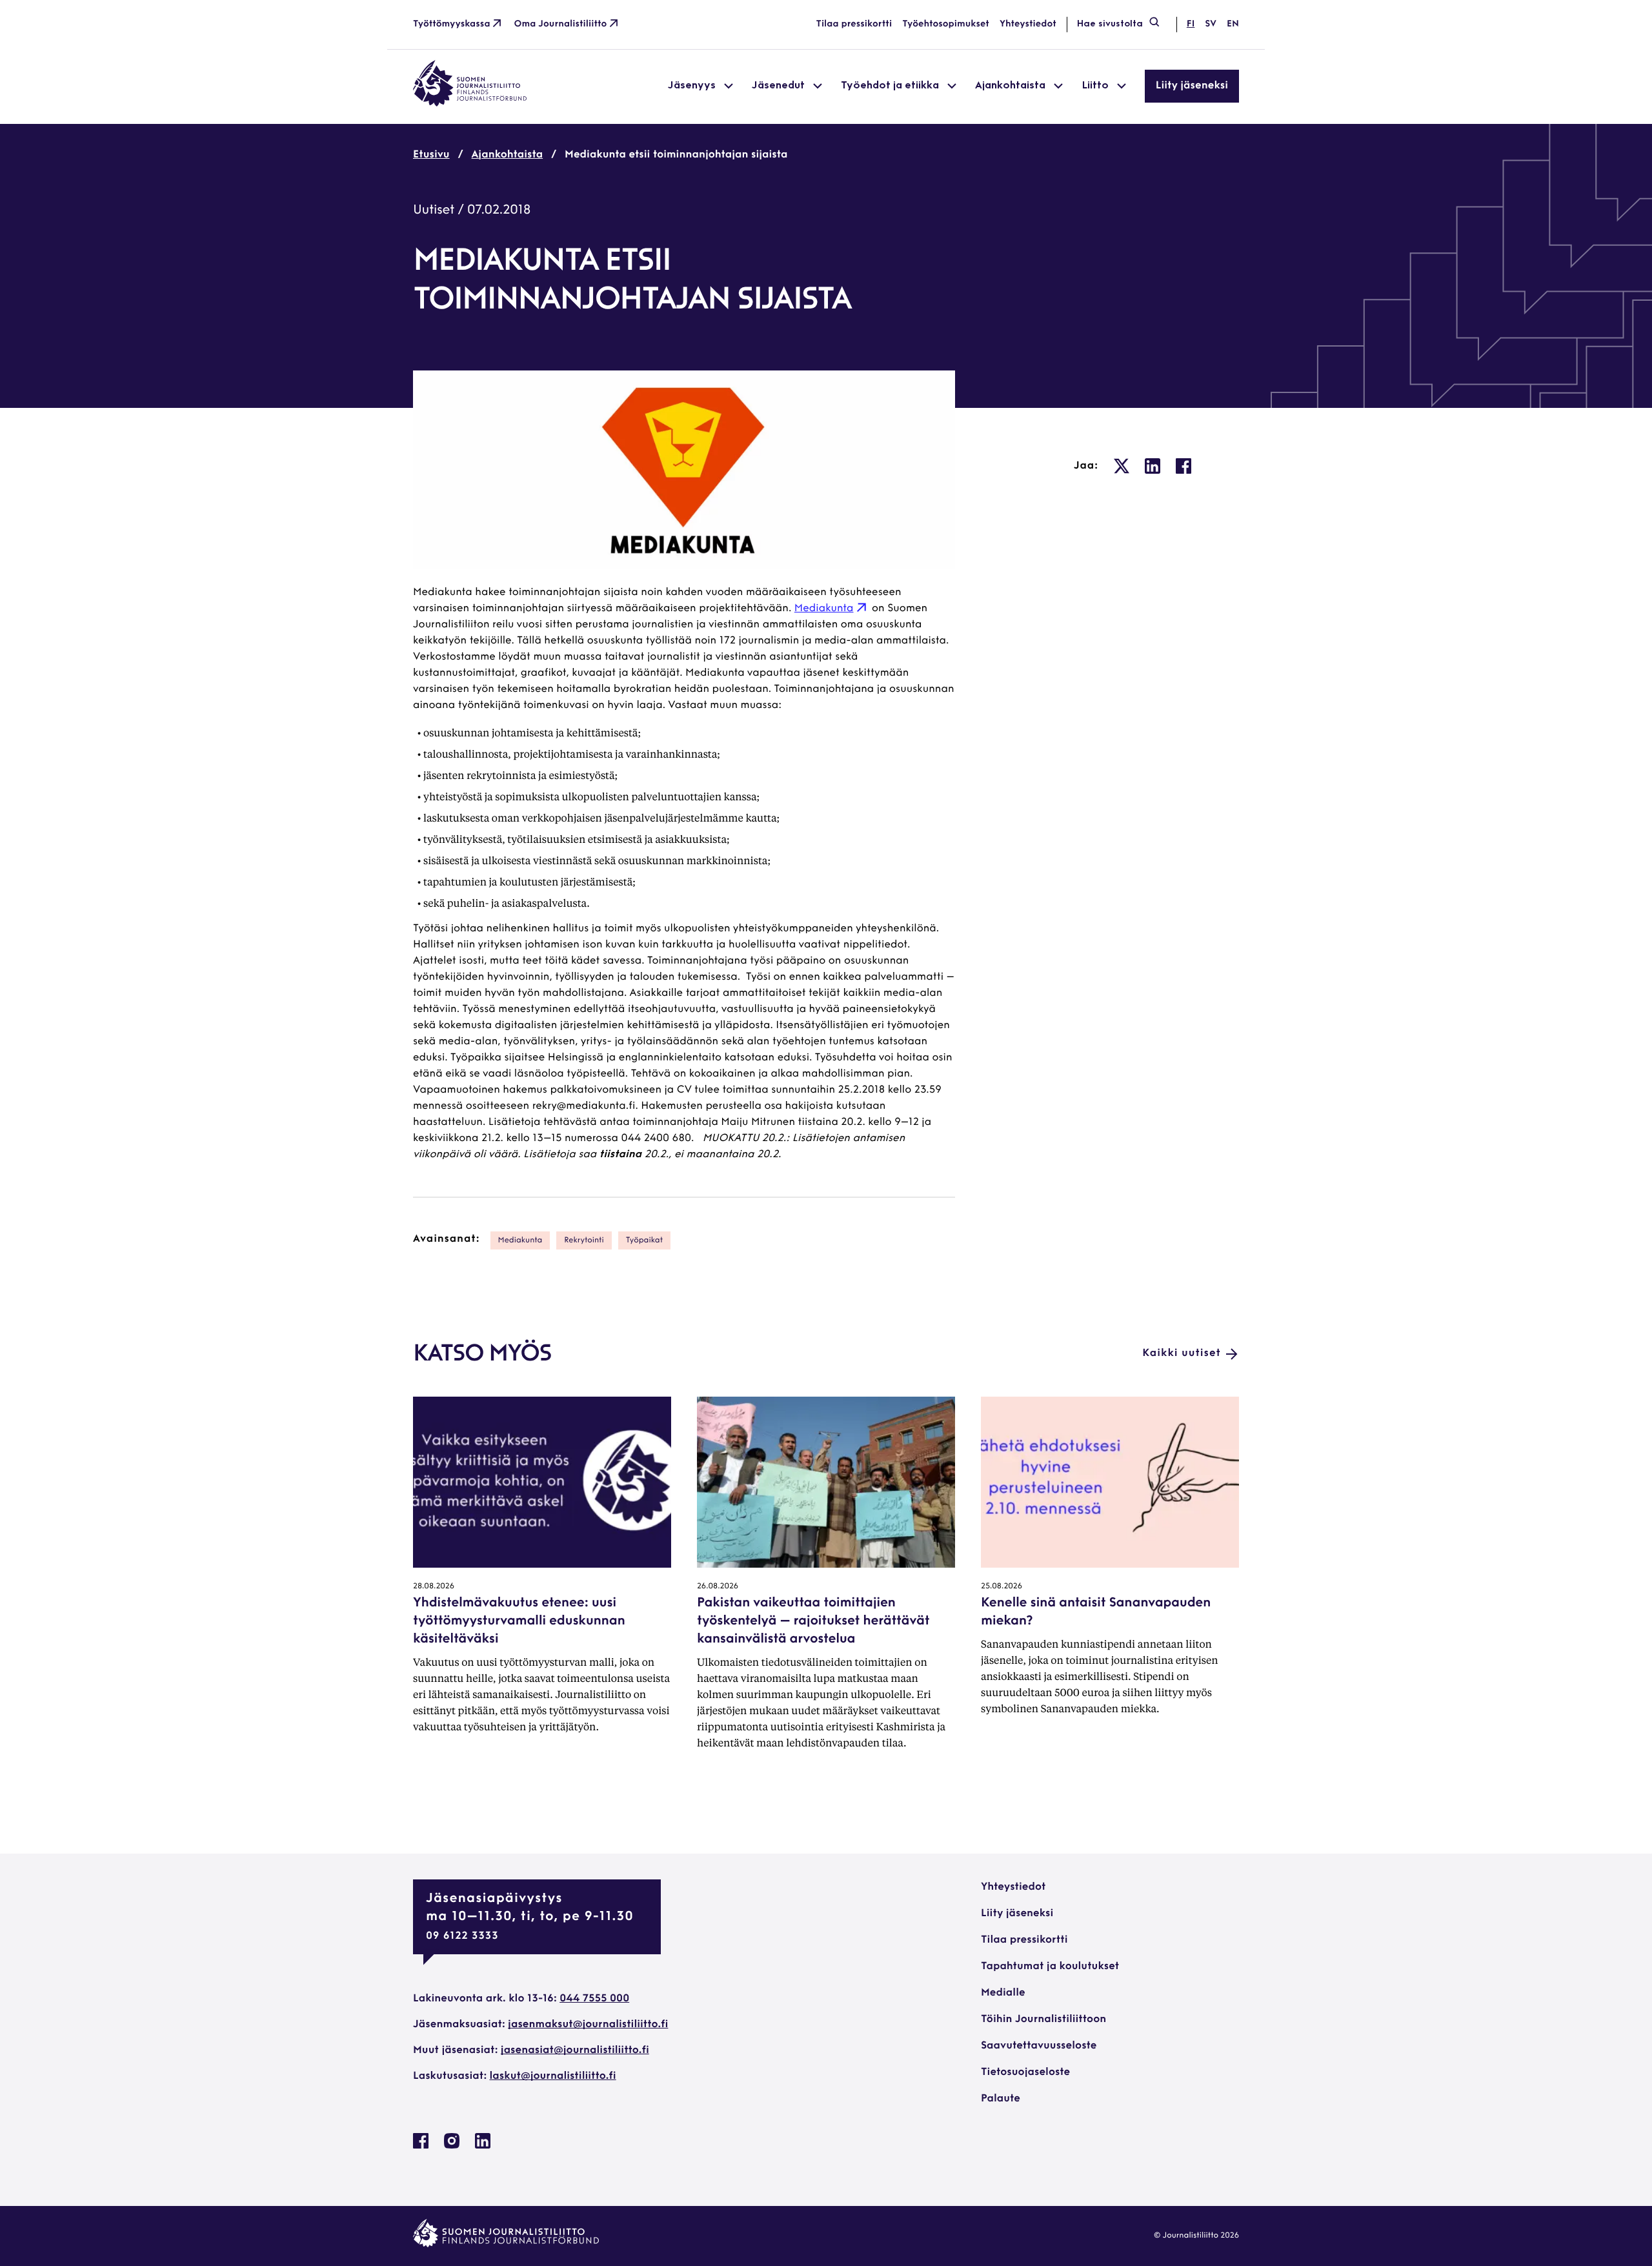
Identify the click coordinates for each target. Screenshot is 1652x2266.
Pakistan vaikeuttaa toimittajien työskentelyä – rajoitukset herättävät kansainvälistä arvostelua (813, 1621)
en (1233, 24)
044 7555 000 (594, 1999)
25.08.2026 (1002, 1586)
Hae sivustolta (1110, 24)
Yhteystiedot (1028, 24)
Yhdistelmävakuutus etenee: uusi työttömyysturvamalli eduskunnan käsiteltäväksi (519, 1621)
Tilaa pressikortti (854, 24)
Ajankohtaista (508, 155)
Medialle (1003, 1993)
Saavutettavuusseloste (1039, 2046)
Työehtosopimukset (946, 24)
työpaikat (645, 1240)
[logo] (470, 104)
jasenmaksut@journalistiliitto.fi (588, 2025)
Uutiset (434, 210)
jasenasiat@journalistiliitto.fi (575, 2050)
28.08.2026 (434, 1586)
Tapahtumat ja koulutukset (1050, 1967)
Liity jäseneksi (1192, 86)
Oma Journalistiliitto (561, 24)
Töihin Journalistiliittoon (1043, 2019)
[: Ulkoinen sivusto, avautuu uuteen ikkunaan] (1122, 466)
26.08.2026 (718, 1586)
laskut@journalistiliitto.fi (553, 2076)
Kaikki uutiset (1182, 1353)
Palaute (1001, 2099)
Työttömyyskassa (452, 24)
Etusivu (431, 155)
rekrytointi (584, 1240)
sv (1211, 24)
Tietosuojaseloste (1025, 2072)
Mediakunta (824, 609)
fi (1191, 24)
